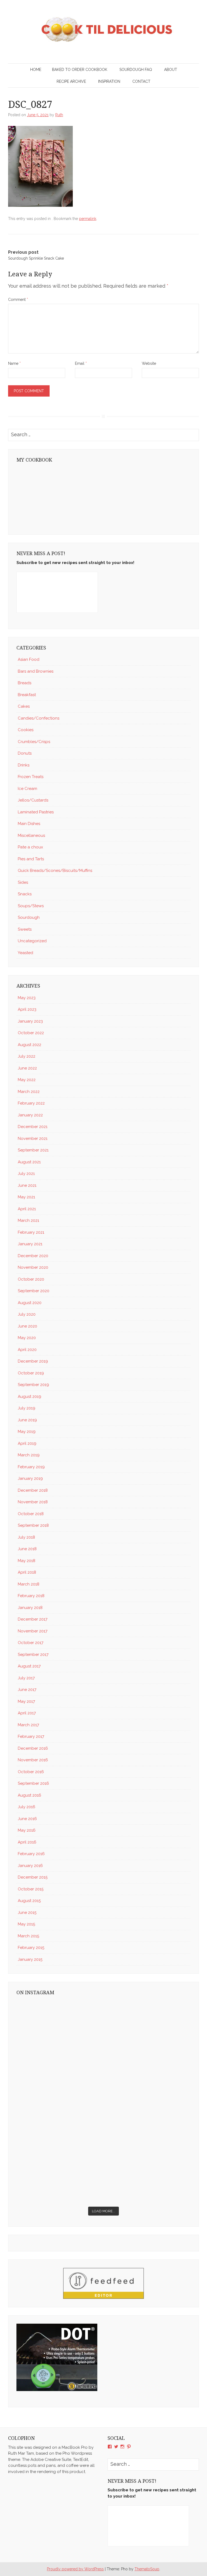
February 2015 (31, 1948)
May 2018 (27, 1561)
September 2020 (34, 1291)
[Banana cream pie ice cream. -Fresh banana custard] (148, 2127)
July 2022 (27, 1056)
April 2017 (27, 1713)
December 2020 (33, 1256)
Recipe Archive (71, 81)
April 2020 (27, 1350)
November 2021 (33, 1139)
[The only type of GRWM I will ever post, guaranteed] (59, 2178)
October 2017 (31, 1643)
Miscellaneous (31, 835)
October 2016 (31, 1772)
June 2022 (27, 1068)
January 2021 (30, 1244)
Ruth (59, 115)
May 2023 (27, 998)
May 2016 (27, 1830)
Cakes (24, 706)
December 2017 (33, 1619)
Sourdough (29, 917)
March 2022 (29, 1092)
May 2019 (27, 1432)
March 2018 (29, 1584)
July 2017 (26, 1678)
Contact (141, 81)
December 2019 (33, 1361)
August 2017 (29, 1666)
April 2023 (27, 1009)
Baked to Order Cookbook (80, 70)
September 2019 (33, 1385)
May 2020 (27, 1338)
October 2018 (31, 1514)
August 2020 (30, 1303)
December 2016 (33, 1748)
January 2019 (30, 1478)
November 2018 (33, 1502)
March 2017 (28, 1725)
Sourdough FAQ (136, 70)
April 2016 (27, 1842)
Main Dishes (29, 824)
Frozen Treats (31, 777)
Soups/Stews (31, 906)
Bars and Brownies (36, 671)
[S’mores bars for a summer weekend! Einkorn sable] (148, 2077)
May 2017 (26, 1701)
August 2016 (30, 1795)
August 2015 (29, 1901)
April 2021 (27, 1209)
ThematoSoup (147, 2569)
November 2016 (33, 1760)
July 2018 (26, 1537)
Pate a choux (30, 847)
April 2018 (27, 1572)
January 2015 (30, 1959)
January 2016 (30, 1866)
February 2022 (31, 1103)
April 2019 (27, 1443)
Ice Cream (27, 789)
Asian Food (29, 659)
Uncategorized (32, 941)
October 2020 (31, 1279)
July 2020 (27, 1314)
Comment (18, 300)
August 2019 (30, 1397)
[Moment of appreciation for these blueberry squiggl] (59, 2127)
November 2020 (33, 1267)
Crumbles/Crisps (34, 742)
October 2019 (31, 1373)
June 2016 (27, 1819)
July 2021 (26, 1174)
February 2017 (31, 1736)
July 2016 (27, 1807)
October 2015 (31, 1889)
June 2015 (27, 1913)
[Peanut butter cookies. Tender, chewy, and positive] (148, 2026)
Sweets (25, 929)
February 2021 (31, 1232)
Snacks (25, 894)
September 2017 (33, 1655)
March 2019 (29, 1455)
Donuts (25, 753)
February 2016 (31, 1854)
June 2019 (27, 1420)
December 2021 (33, 1127)
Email (81, 363)
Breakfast (27, 695)
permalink (88, 219)
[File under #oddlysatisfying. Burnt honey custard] (59, 2026)
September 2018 (33, 1525)
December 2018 (33, 1490)
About (171, 70)
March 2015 (28, 1936)
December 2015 (33, 1877)
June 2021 (27, 1185)
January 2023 (30, 1021)
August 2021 (29, 1162)
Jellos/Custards (33, 800)
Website (149, 363)
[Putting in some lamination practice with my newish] (59, 2077)
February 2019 (31, 1467)
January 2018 (30, 1608)
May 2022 (27, 1080)
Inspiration (109, 81)
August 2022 (30, 1045)
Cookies (26, 730)
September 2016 (33, 1783)
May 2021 (26, 1197)
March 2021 (28, 1220)
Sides (23, 882)
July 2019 (27, 1408)
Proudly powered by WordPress (75, 2569)
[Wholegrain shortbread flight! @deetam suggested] (148, 2178)
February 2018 (31, 1596)
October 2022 (31, 1033)
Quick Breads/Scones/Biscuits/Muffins (55, 871)
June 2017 (27, 1690)
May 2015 (26, 1924)
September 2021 (33, 1150)
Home (36, 70)
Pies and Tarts (31, 859)
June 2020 (27, 1326)
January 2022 (30, 1115)
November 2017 (33, 1631)
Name (14, 363)
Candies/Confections (39, 718)
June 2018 (27, 1549)
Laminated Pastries (36, 812)
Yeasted (25, 953)
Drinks (24, 765)
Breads (25, 683)
